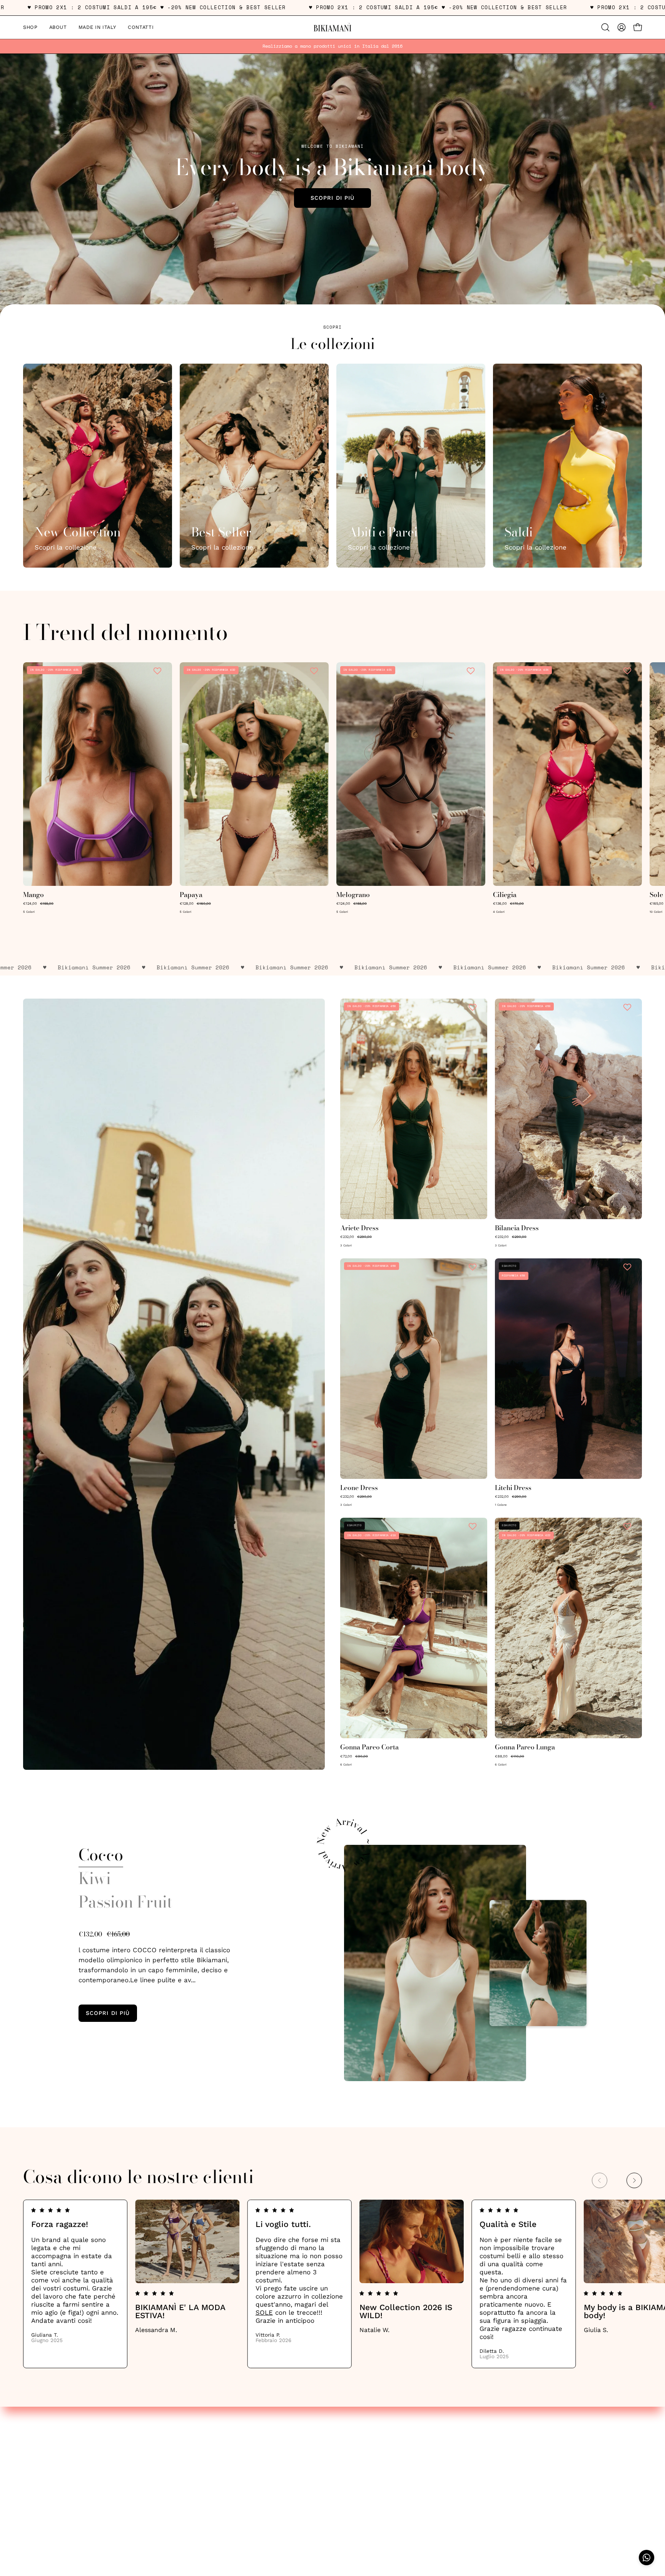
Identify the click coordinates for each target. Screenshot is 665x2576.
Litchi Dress (513, 1488)
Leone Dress (359, 1488)
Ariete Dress (359, 1228)
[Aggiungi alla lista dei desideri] (158, 671)
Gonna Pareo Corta (369, 1747)
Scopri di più (332, 198)
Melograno (353, 895)
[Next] (634, 2180)
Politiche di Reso (49, 2473)
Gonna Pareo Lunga (525, 1747)
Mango (33, 895)
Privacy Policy (44, 2446)
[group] (332, 46)
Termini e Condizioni (55, 2460)
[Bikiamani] (332, 27)
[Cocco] (435, 1963)
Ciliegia (505, 895)
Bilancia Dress (517, 1228)
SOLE (264, 2312)
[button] (605, 27)
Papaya (191, 895)
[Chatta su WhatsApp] (647, 2558)
